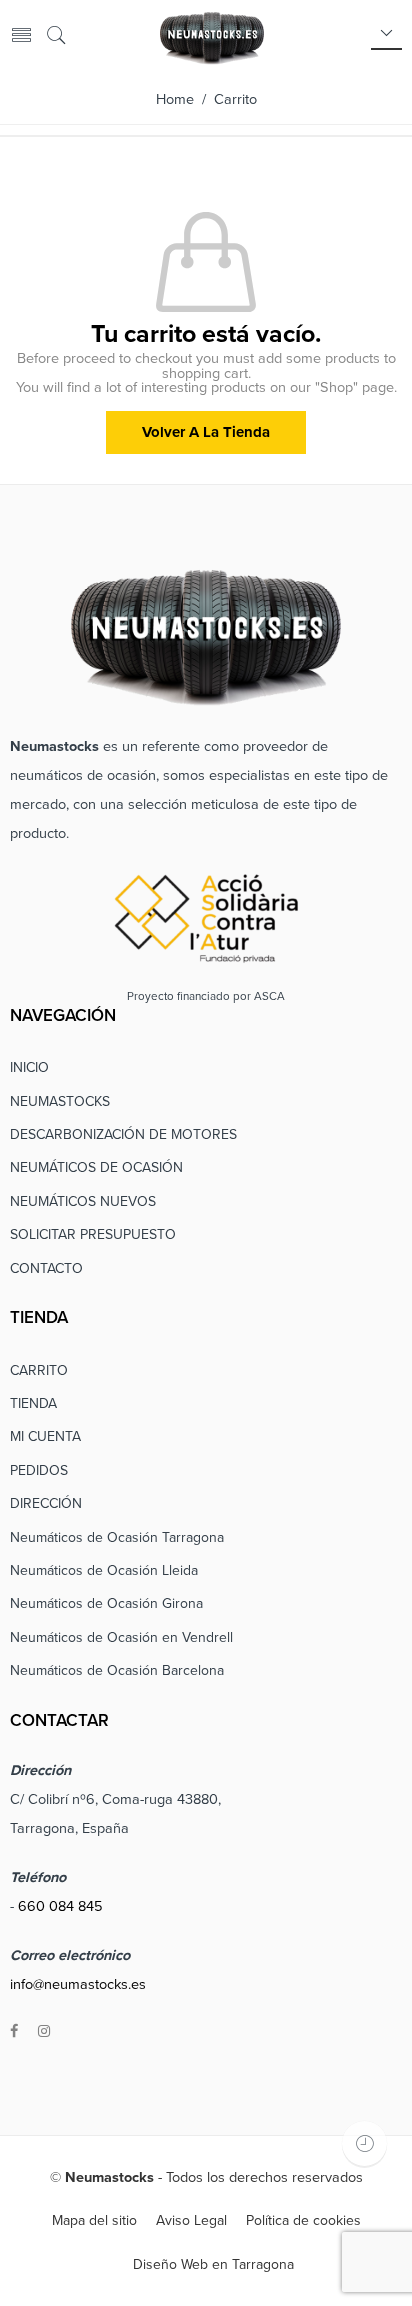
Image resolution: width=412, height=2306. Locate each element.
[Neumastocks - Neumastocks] (212, 36)
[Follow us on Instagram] (44, 2032)
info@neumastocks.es (78, 1984)
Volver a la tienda (206, 432)
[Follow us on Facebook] (14, 2032)
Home (175, 99)
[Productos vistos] (364, 2143)
